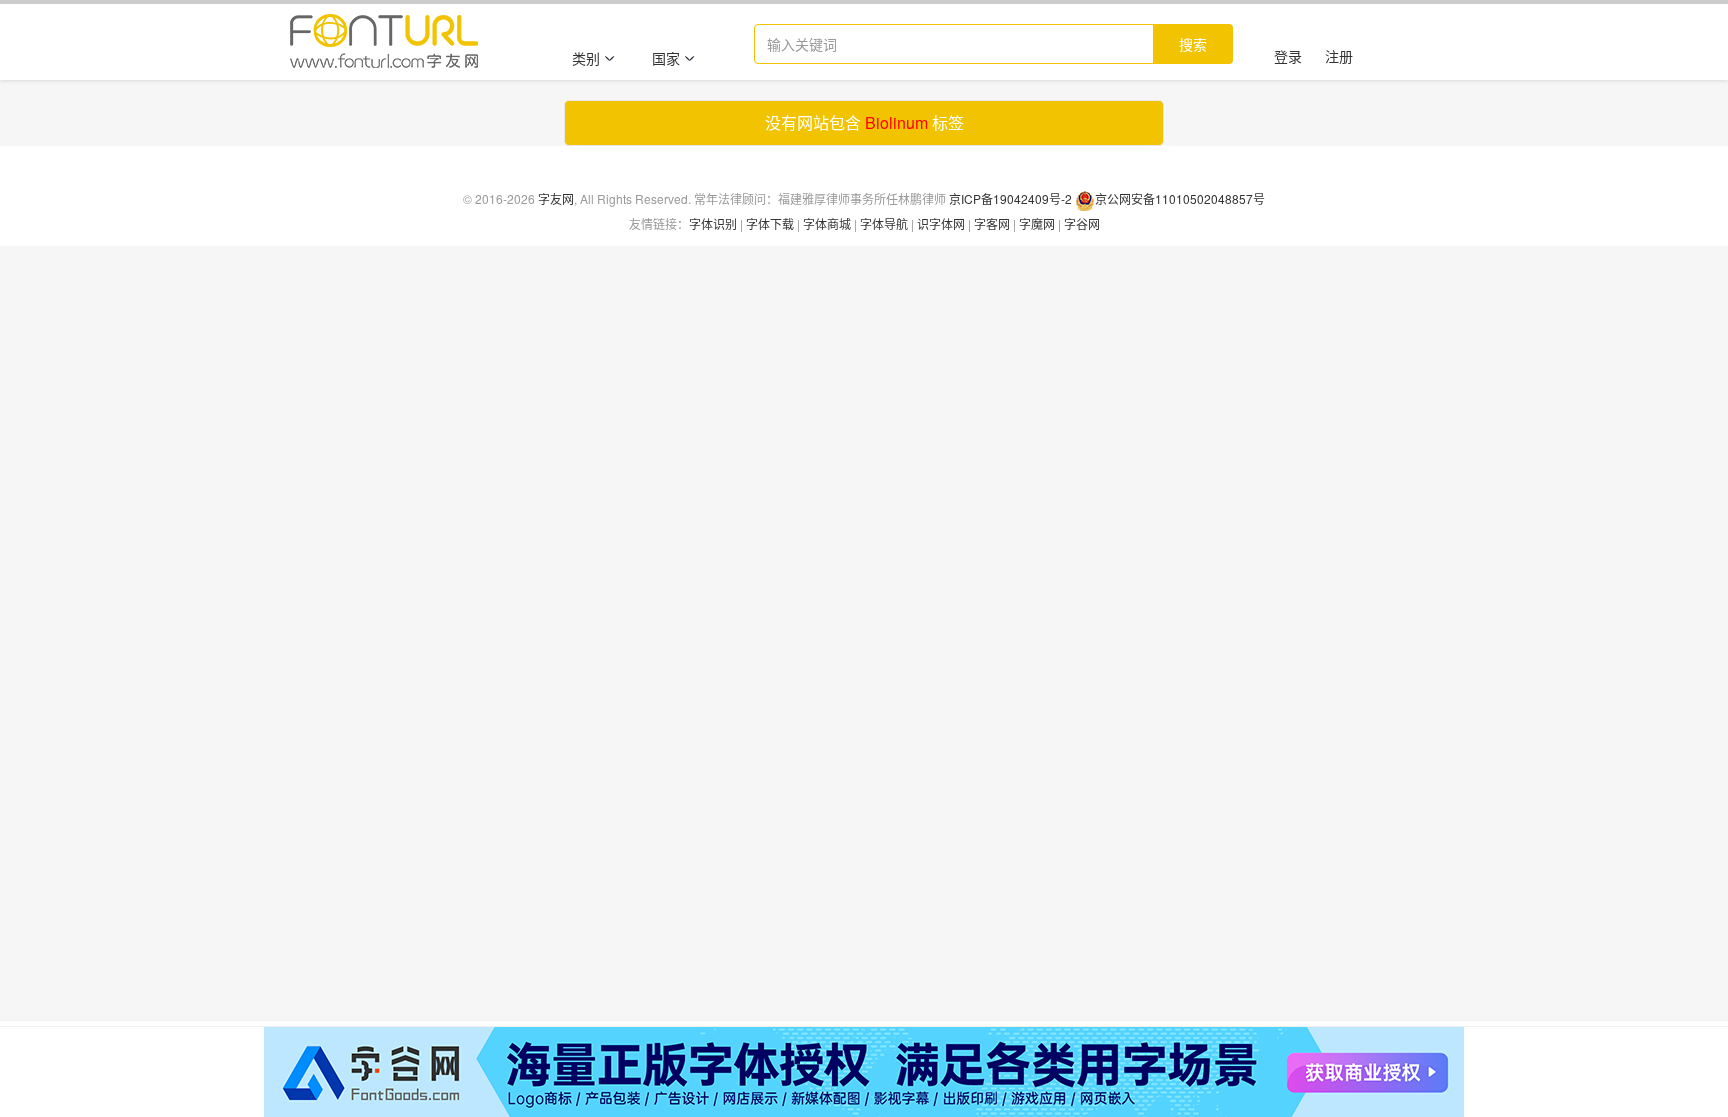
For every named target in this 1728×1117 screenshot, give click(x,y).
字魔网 (1037, 223)
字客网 (992, 223)
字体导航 (884, 223)
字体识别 (713, 223)
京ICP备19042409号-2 (1010, 198)
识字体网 (941, 223)
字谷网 (1082, 223)
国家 (666, 58)
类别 (586, 58)
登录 (1288, 56)
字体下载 (770, 223)
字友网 (556, 198)
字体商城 (827, 223)
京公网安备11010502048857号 (1180, 198)
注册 (1339, 56)
